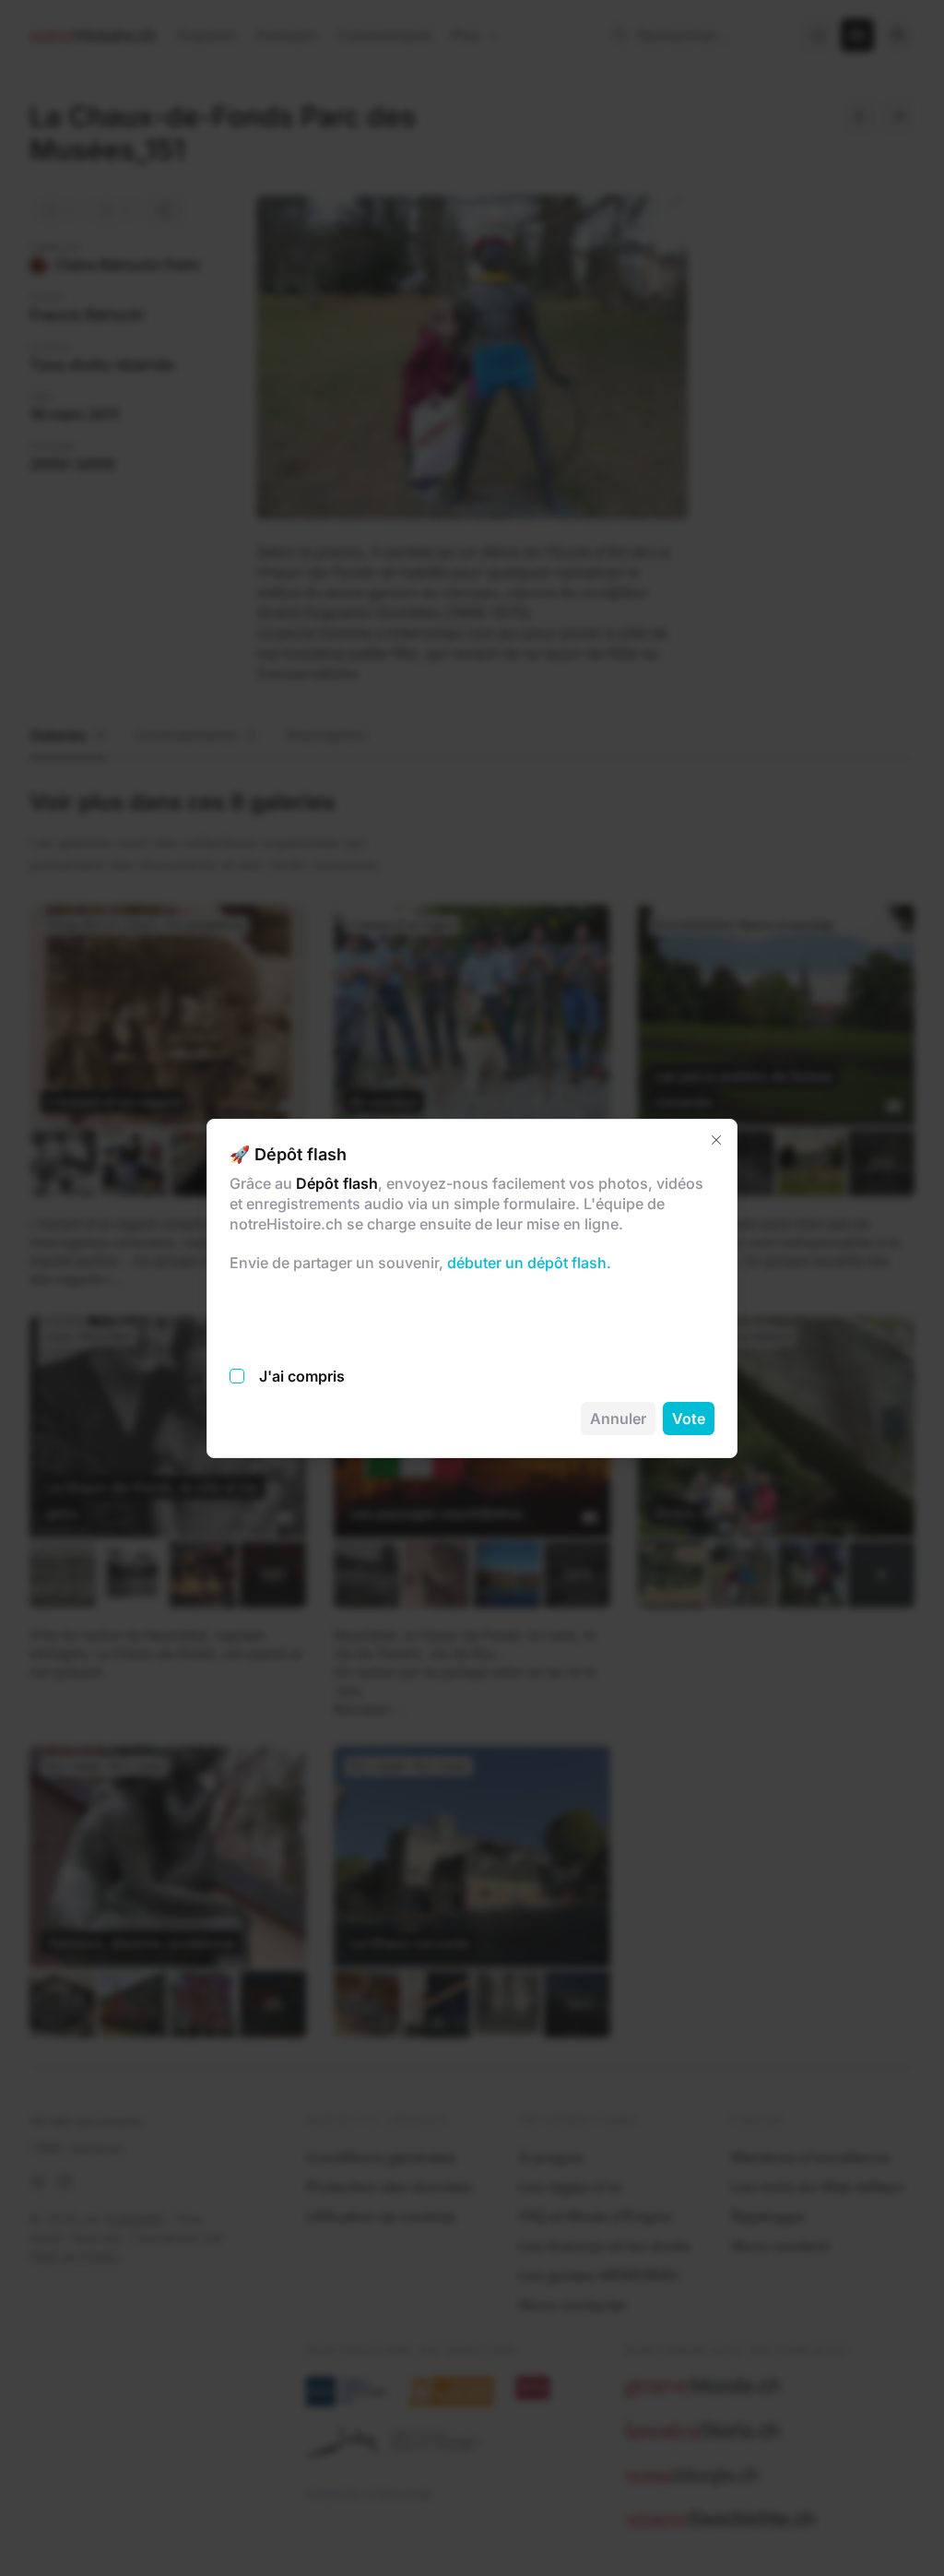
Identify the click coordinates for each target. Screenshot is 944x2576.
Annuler (618, 1419)
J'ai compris (302, 1376)
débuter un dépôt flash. (527, 1263)
